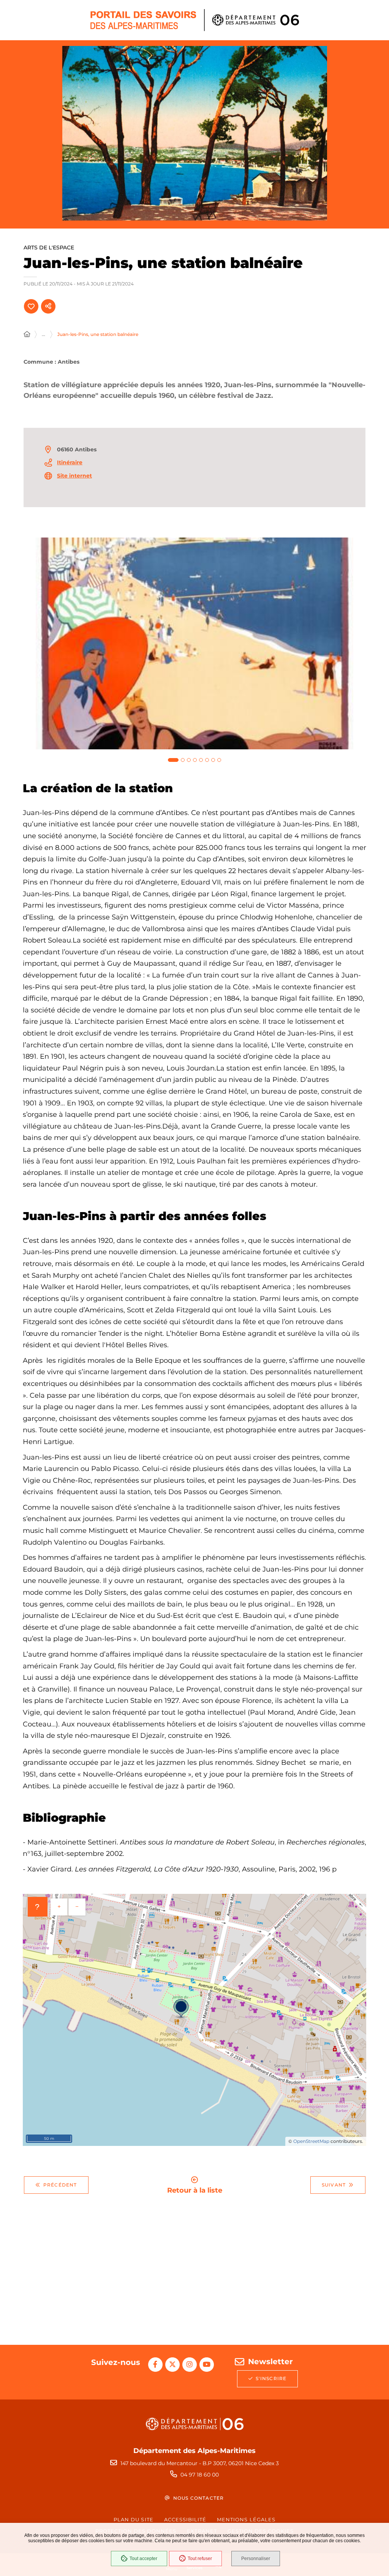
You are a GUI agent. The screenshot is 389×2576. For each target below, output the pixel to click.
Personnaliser (256, 2559)
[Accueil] (27, 334)
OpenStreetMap (311, 2141)
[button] (195, 133)
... (43, 334)
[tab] (173, 760)
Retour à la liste (195, 2190)
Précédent (60, 2185)
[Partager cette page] (48, 306)
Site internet (74, 476)
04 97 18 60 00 (200, 2475)
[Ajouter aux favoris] (31, 306)
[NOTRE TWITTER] (172, 2365)
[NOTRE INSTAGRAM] (190, 2365)
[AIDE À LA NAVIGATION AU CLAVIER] (38, 1907)
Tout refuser (200, 2559)
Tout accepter (143, 2559)
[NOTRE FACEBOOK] (155, 2365)
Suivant (334, 2185)
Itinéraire (70, 462)
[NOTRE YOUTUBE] (207, 2365)
